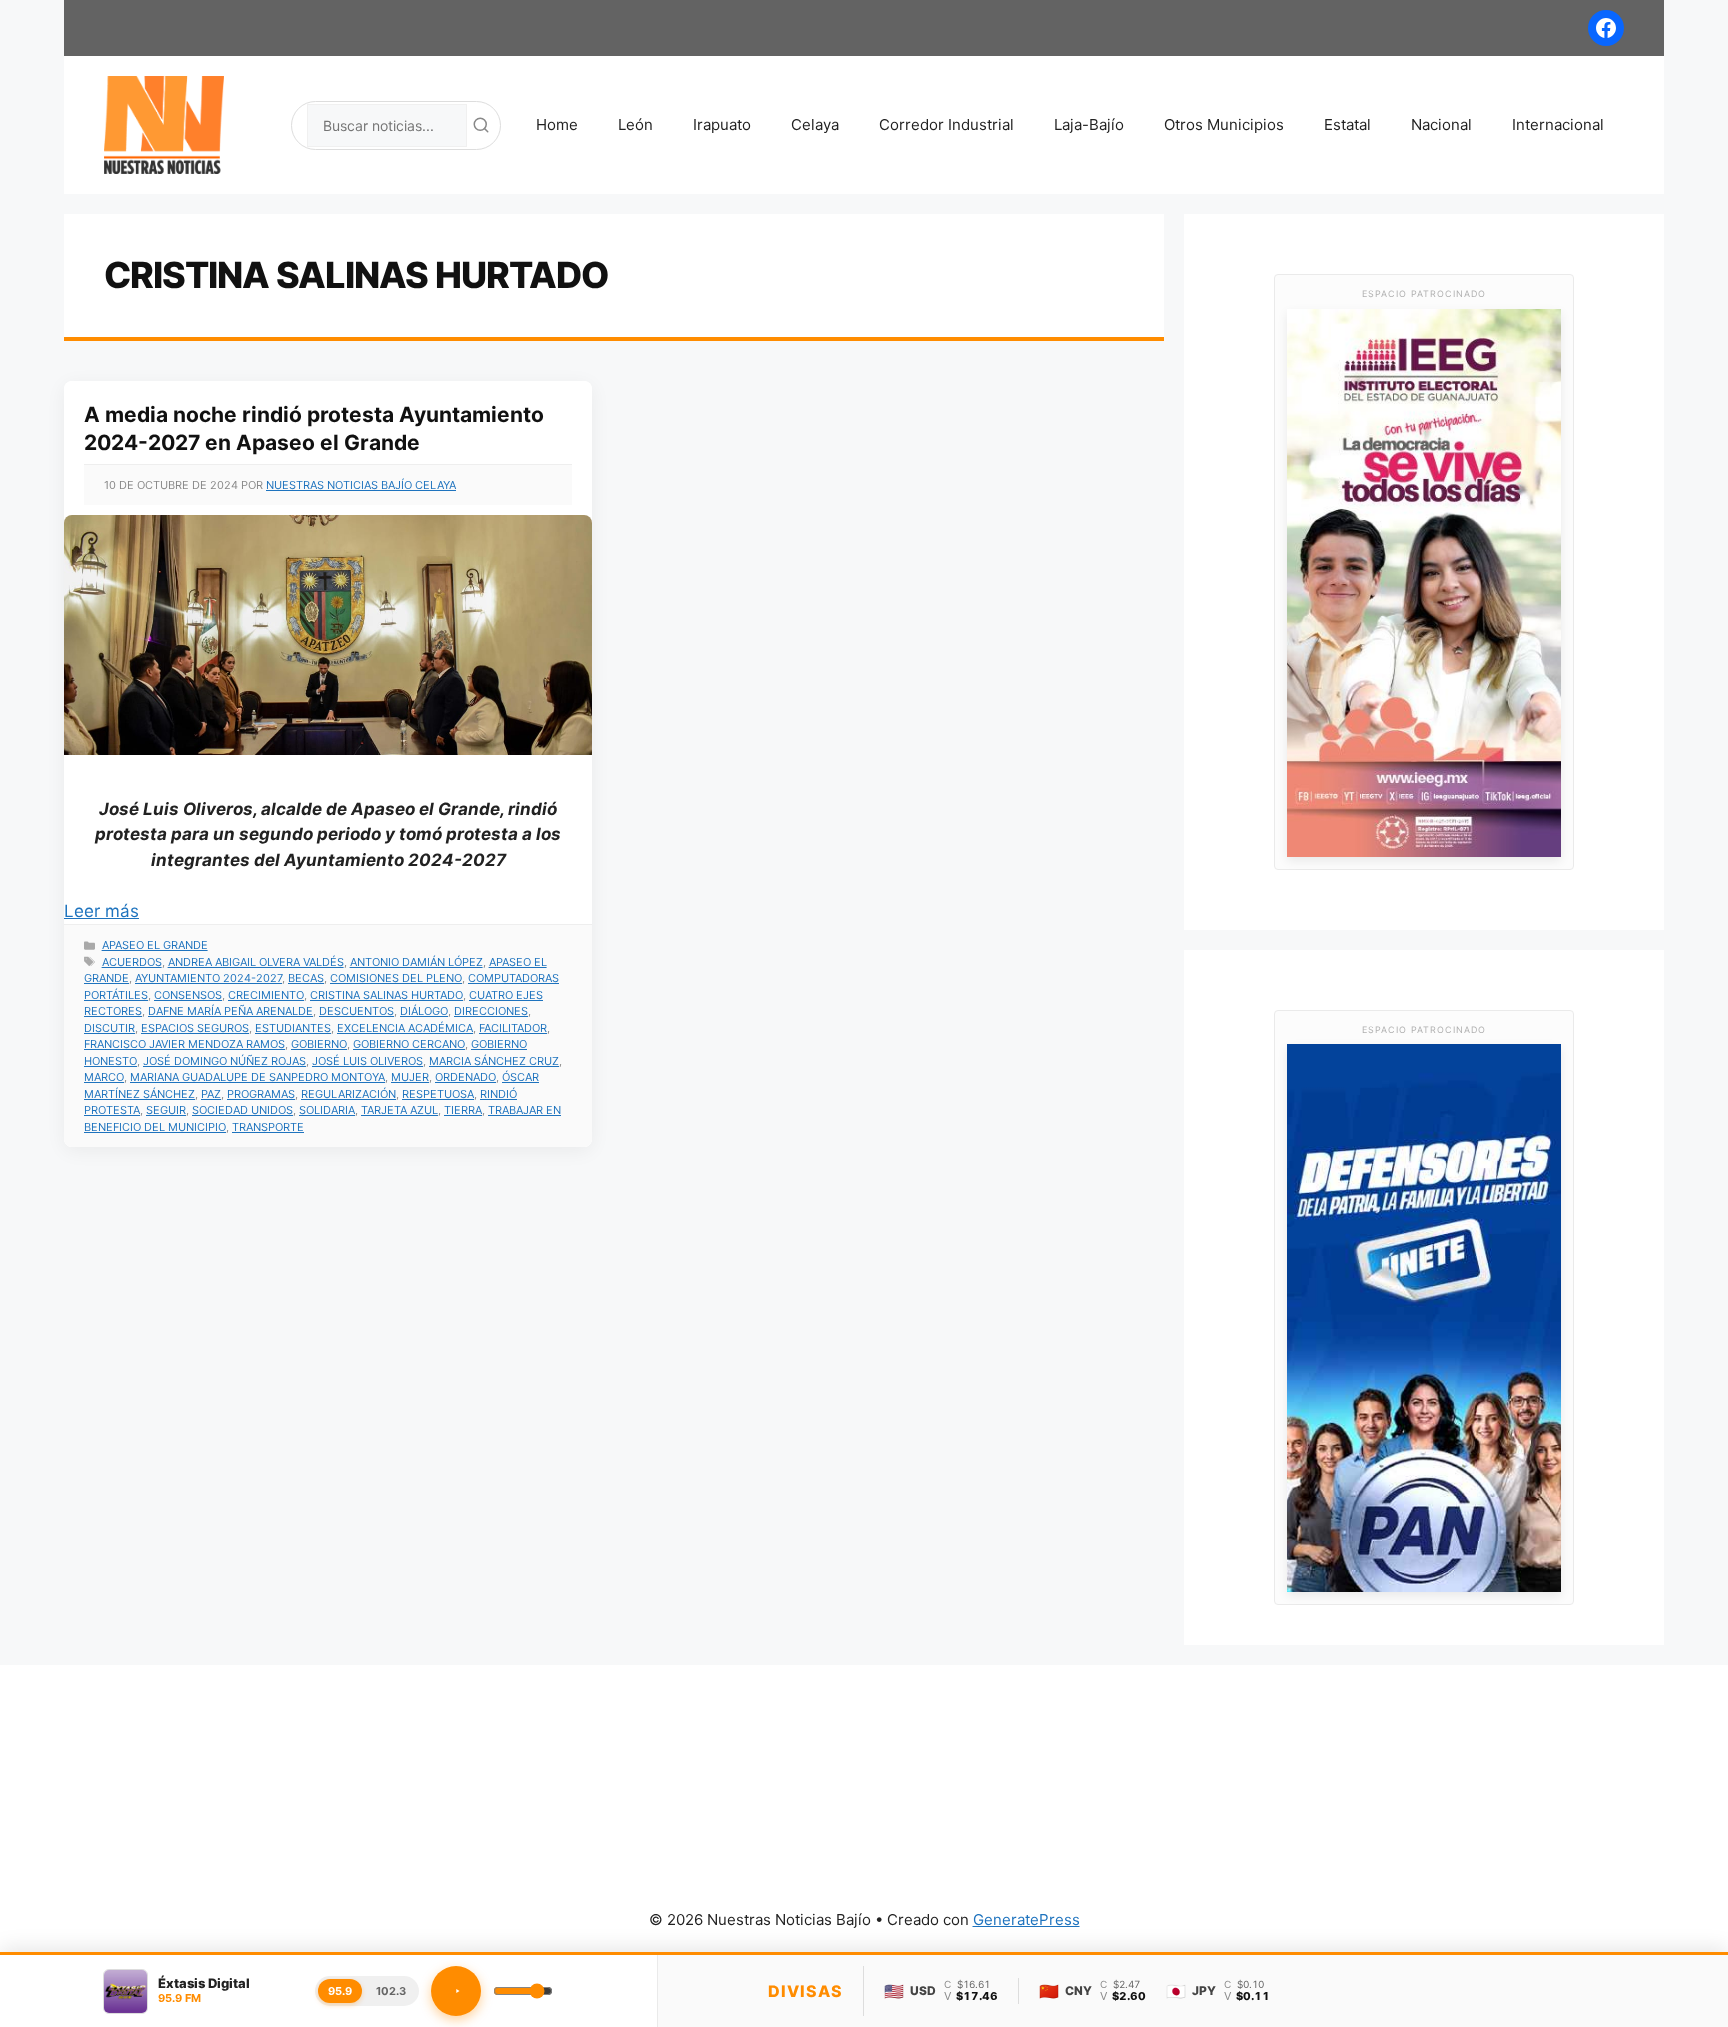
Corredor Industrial (946, 124)
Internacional (1558, 124)
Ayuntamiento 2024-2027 (208, 978)
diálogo (424, 1011)
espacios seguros (195, 1028)
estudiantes (293, 1028)
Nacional (1441, 124)
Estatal (1347, 124)
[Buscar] (481, 125)
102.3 (391, 1991)
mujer (410, 1077)
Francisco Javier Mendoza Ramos (184, 1044)
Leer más (101, 911)
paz (211, 1094)
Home (557, 124)
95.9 (340, 1991)
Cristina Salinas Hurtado (386, 995)
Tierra (463, 1110)
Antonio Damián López (416, 962)
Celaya (815, 124)
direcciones (491, 1011)
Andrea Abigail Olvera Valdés (256, 962)
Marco (104, 1077)
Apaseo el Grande (155, 945)
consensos (188, 995)
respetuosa (438, 1094)
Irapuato (722, 124)
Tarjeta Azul (399, 1110)
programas (261, 1094)
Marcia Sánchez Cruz (494, 1061)
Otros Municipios (1224, 124)
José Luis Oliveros (367, 1061)
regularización (348, 1094)
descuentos (356, 1011)
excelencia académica (405, 1028)
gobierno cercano (409, 1044)
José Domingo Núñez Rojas (224, 1061)
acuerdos (132, 962)
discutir (109, 1028)
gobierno (319, 1044)
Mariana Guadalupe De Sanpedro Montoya (257, 1077)
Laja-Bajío (1089, 124)
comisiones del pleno (396, 978)
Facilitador (513, 1028)
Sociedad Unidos (242, 1110)
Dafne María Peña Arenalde (230, 1011)
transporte (268, 1127)
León (635, 124)
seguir (166, 1110)
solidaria (327, 1110)
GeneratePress (1026, 1919)
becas (306, 978)
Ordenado (465, 1077)
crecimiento (266, 995)
